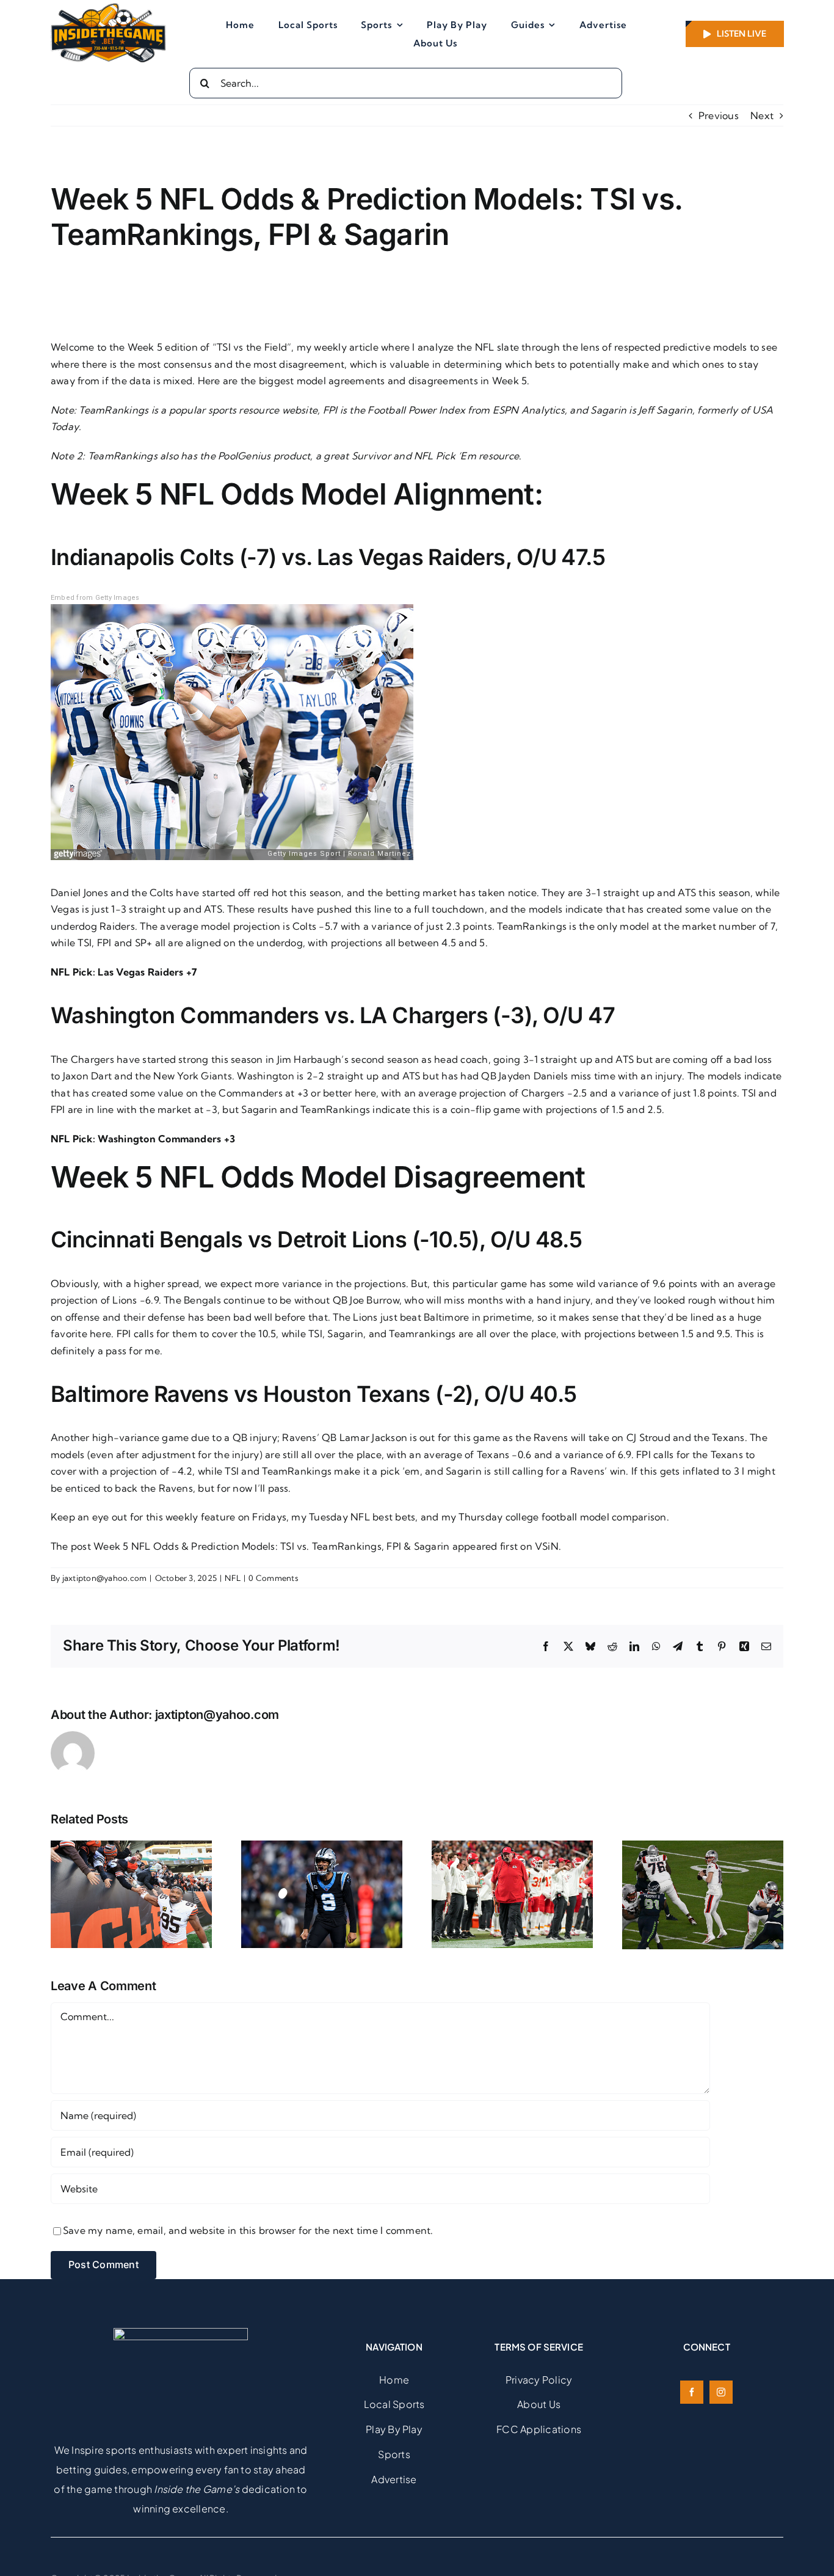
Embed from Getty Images (95, 598)
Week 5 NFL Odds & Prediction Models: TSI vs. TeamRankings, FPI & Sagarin (271, 1546)
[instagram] (721, 2392)
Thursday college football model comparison (562, 1517)
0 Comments (273, 1578)
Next (762, 115)
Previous (719, 115)
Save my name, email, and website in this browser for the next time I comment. (248, 2230)
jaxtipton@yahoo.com (105, 1578)
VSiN (547, 1546)
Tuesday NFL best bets (362, 1517)
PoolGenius (244, 456)
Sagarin (608, 410)
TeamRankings (115, 410)
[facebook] (692, 2392)
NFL (233, 1578)
